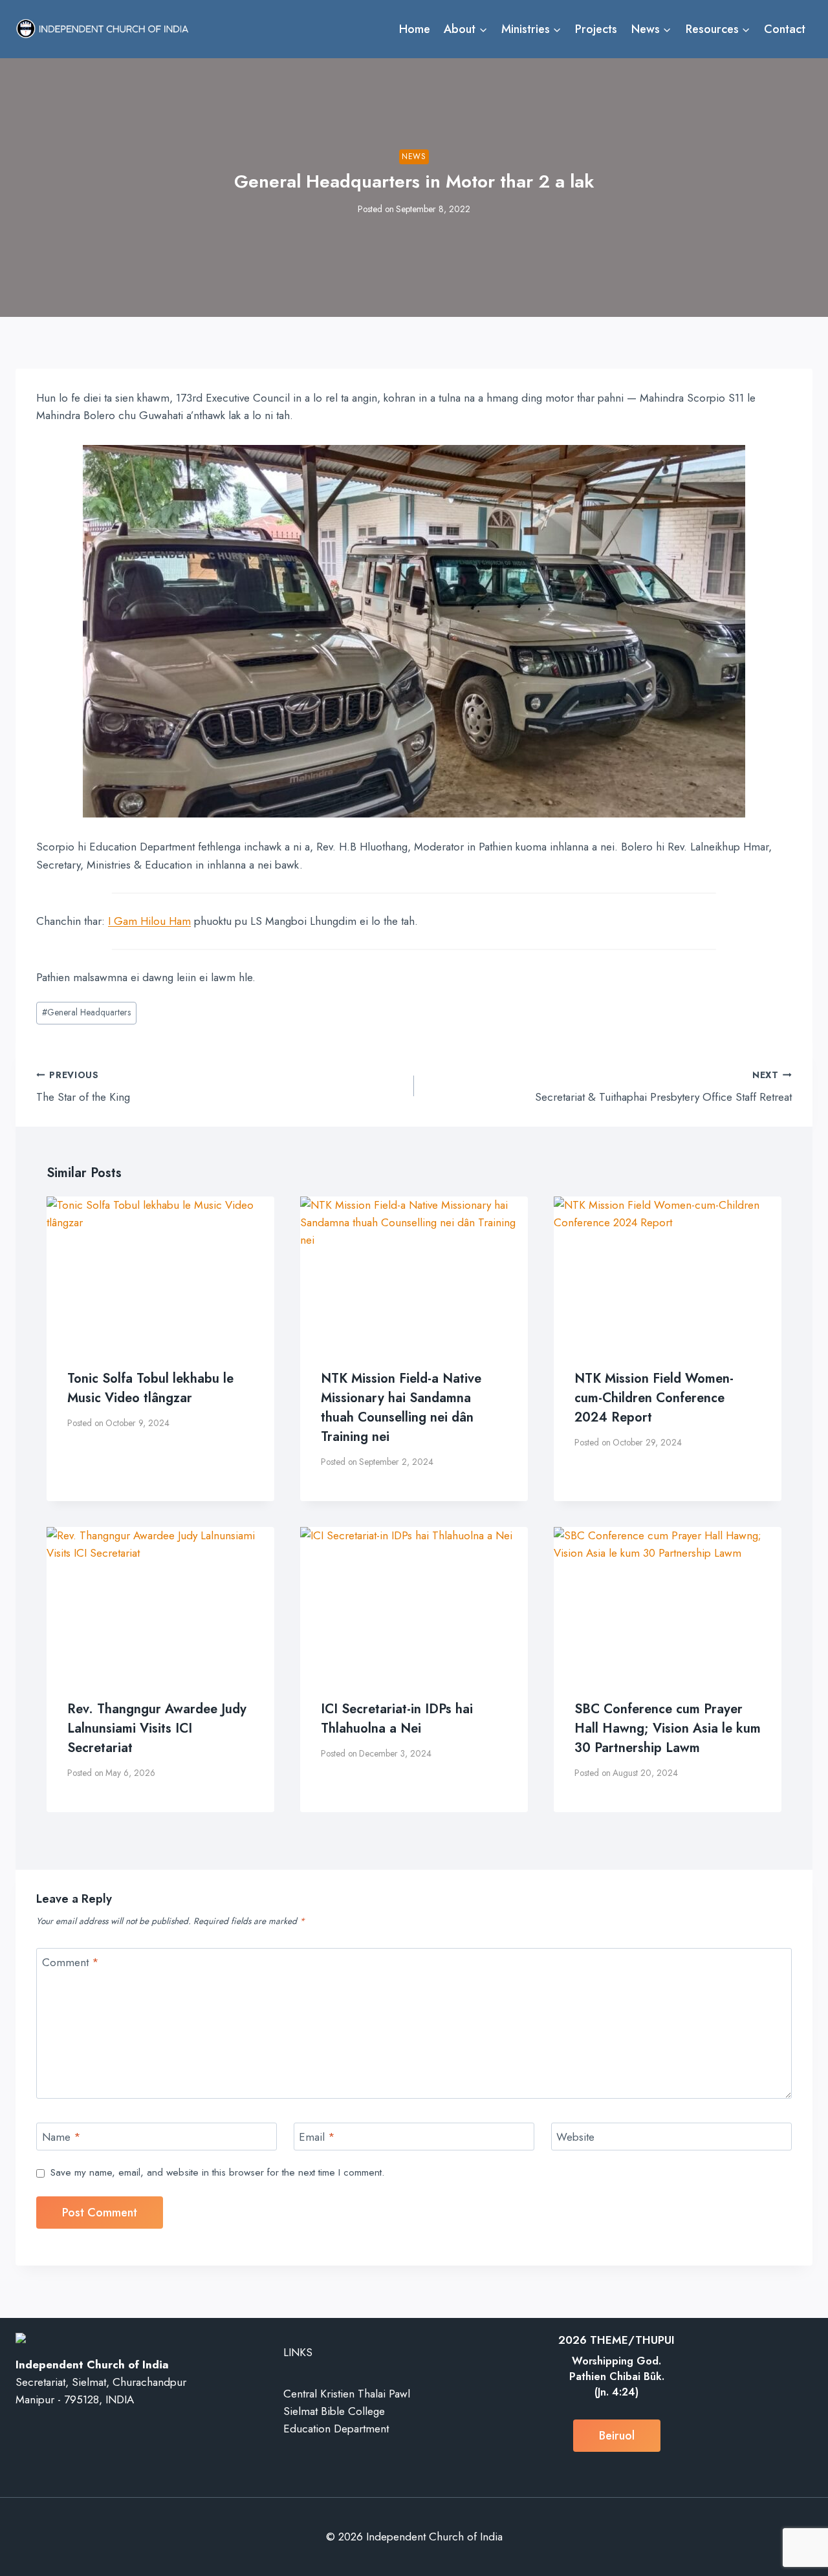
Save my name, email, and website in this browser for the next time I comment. (217, 2173)
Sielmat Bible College (334, 2411)
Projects (596, 29)
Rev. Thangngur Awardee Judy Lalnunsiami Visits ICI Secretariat (157, 1728)
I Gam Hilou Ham (149, 921)
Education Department (336, 2429)
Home (415, 29)
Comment (71, 1963)
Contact (785, 29)
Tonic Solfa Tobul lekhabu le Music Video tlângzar (150, 1388)
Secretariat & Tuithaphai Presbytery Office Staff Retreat (663, 1087)
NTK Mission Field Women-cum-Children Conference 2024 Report (654, 1398)
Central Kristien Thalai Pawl (347, 2394)
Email (317, 2137)
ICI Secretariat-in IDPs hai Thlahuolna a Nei (397, 1719)
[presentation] (160, 1272)
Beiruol (617, 2436)
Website (575, 2137)
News (414, 156)
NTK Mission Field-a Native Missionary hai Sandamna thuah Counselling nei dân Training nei (401, 1408)
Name (61, 2137)
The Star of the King (83, 1087)
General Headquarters (86, 1012)
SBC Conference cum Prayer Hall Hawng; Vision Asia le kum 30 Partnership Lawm (668, 1728)
